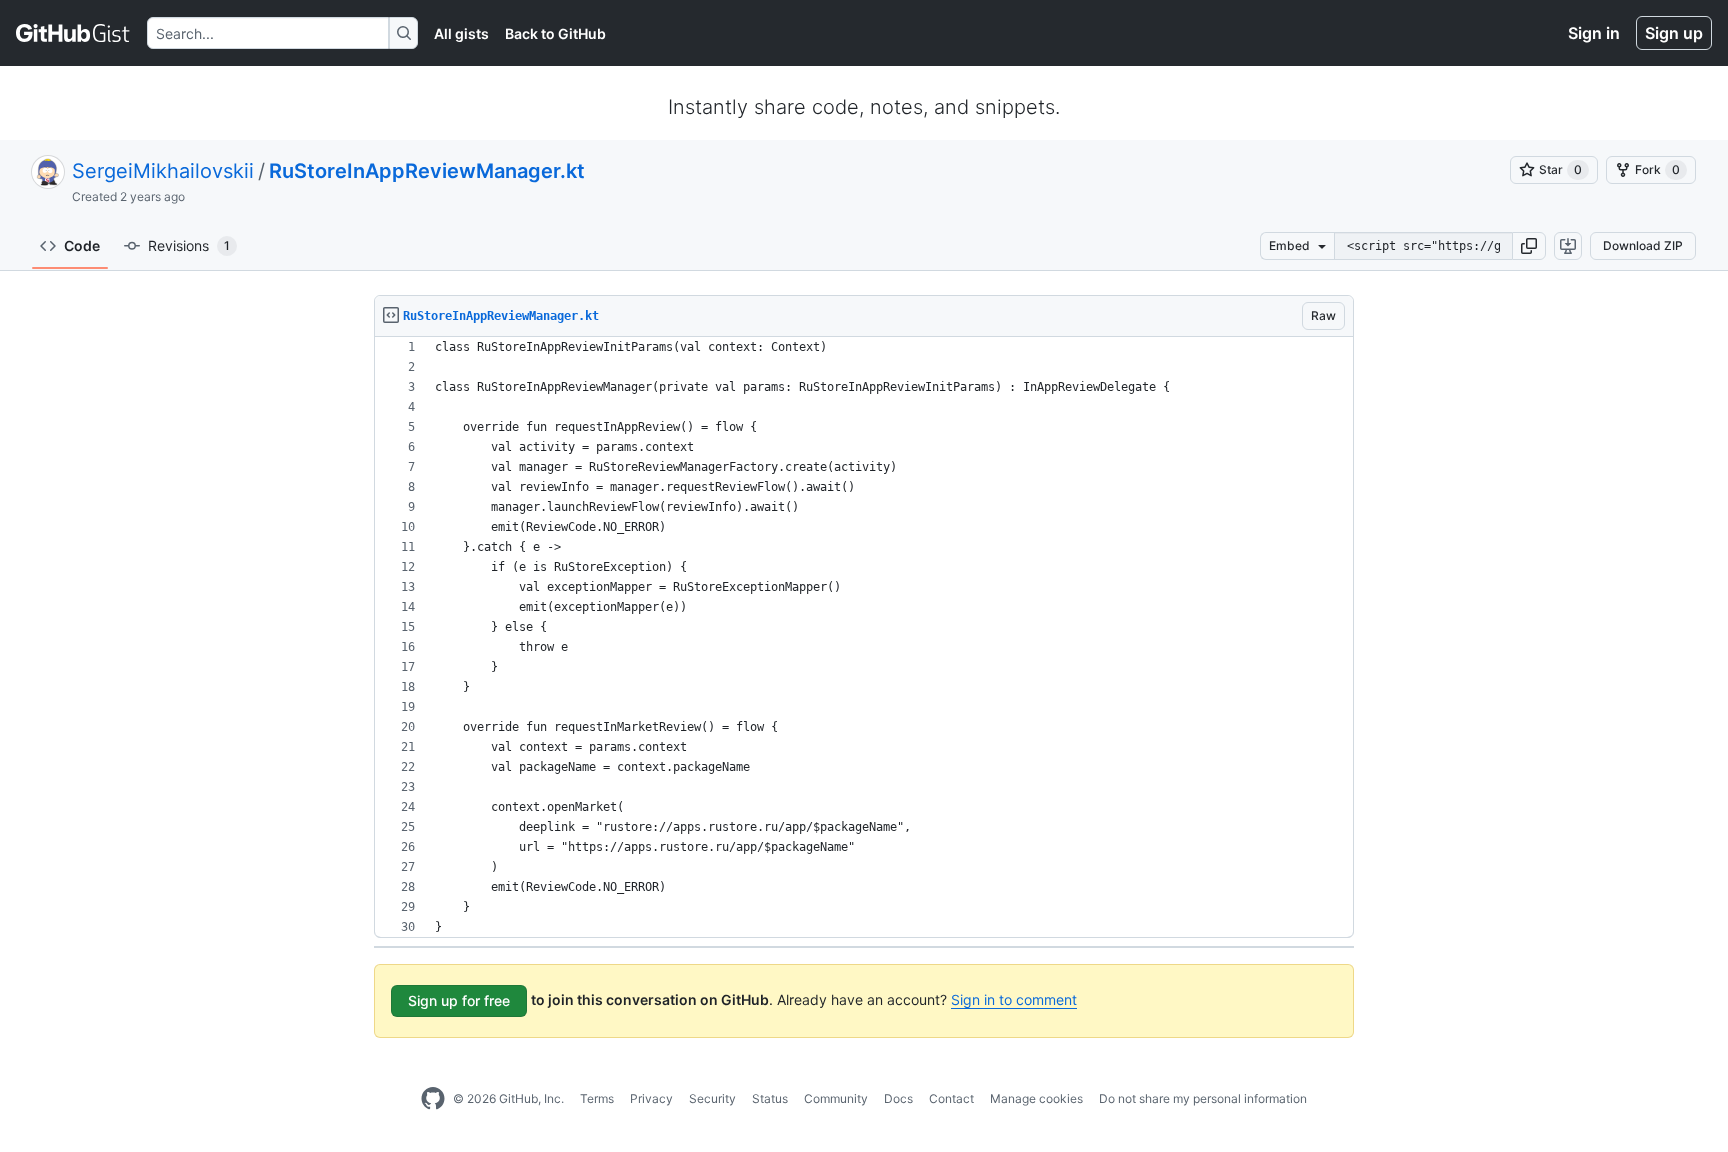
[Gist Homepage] (73, 33)
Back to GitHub (555, 33)
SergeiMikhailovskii (163, 171)
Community (836, 1098)
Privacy (651, 1098)
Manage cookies (1036, 1098)
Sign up (1674, 33)
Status (770, 1098)
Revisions (189, 245)
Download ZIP (1643, 245)
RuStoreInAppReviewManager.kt (427, 171)
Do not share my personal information (1203, 1098)
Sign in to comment (1014, 999)
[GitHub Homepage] (433, 1099)
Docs (898, 1098)
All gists (461, 33)
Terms (597, 1098)
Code (82, 245)
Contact (951, 1098)
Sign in (1594, 33)
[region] (864, 637)
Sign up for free (459, 1000)
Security (712, 1098)
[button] (1529, 246)
